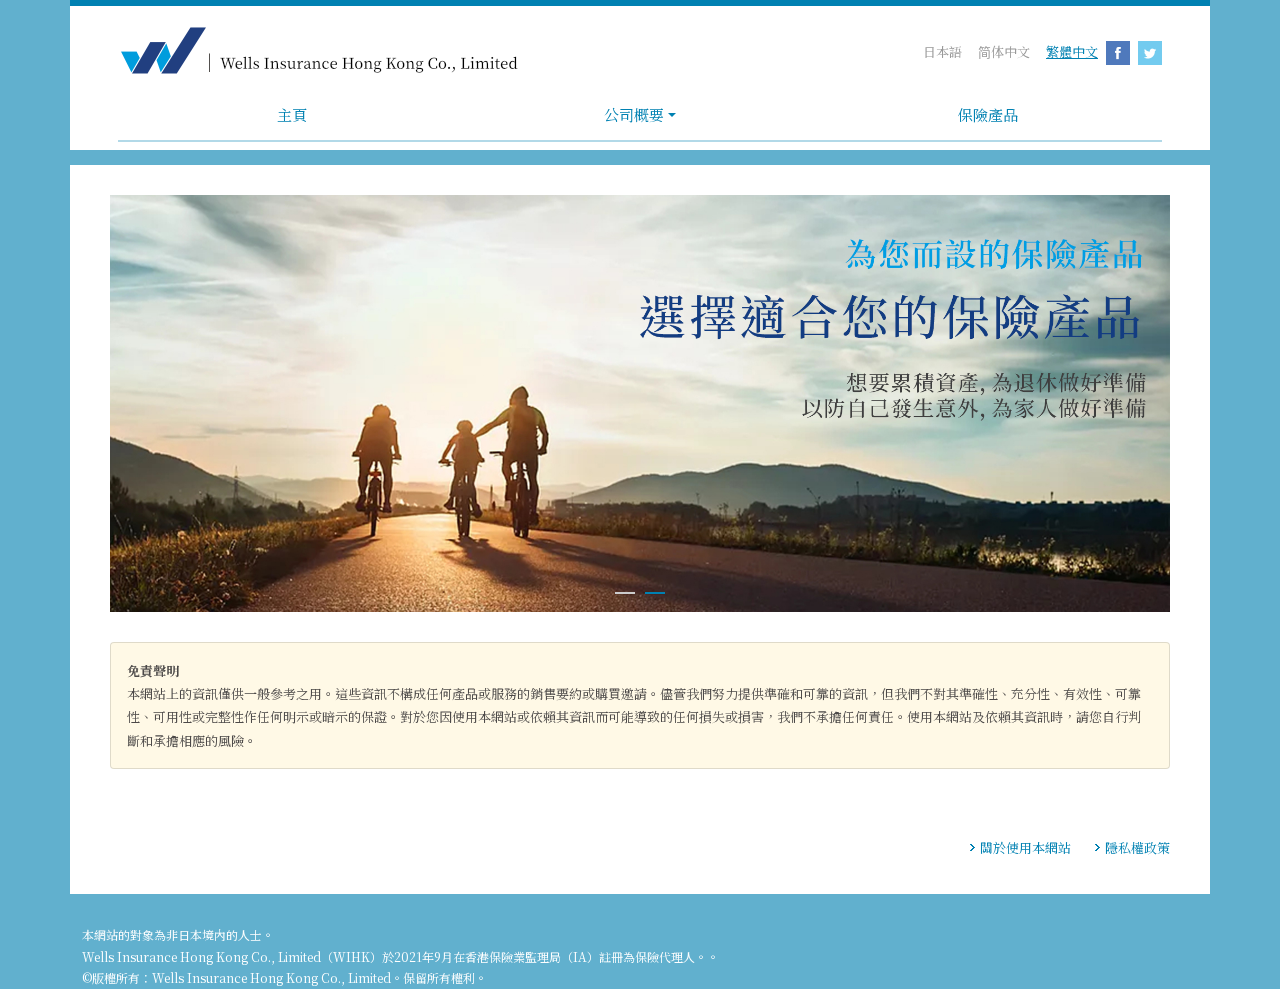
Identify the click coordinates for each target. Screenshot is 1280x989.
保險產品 (988, 114)
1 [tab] (625, 604)
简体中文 (1004, 51)
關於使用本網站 (1025, 847)
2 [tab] (655, 604)
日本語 (942, 51)
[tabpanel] (640, 403)
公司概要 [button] (634, 114)
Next (1167, 405)
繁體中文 (1072, 51)
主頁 (292, 114)
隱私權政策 (1137, 847)
